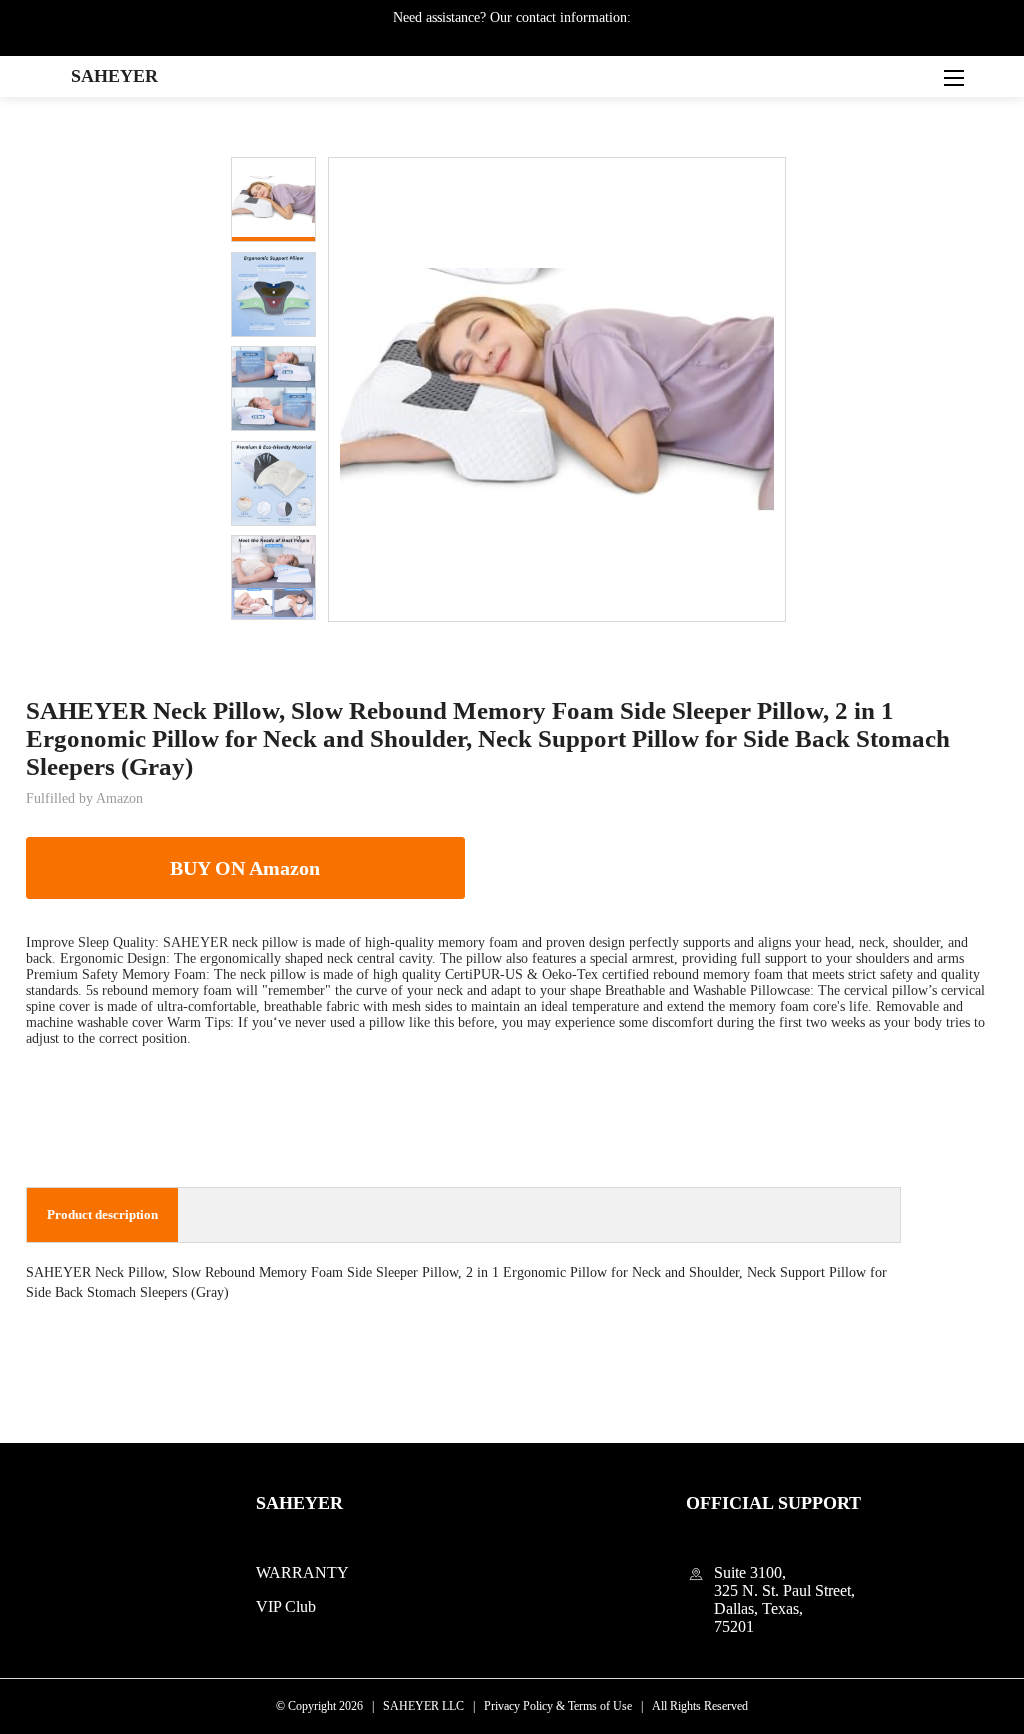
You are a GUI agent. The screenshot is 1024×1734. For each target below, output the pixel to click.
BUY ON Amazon (245, 868)
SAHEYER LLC (423, 1706)
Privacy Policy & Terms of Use (558, 1706)
